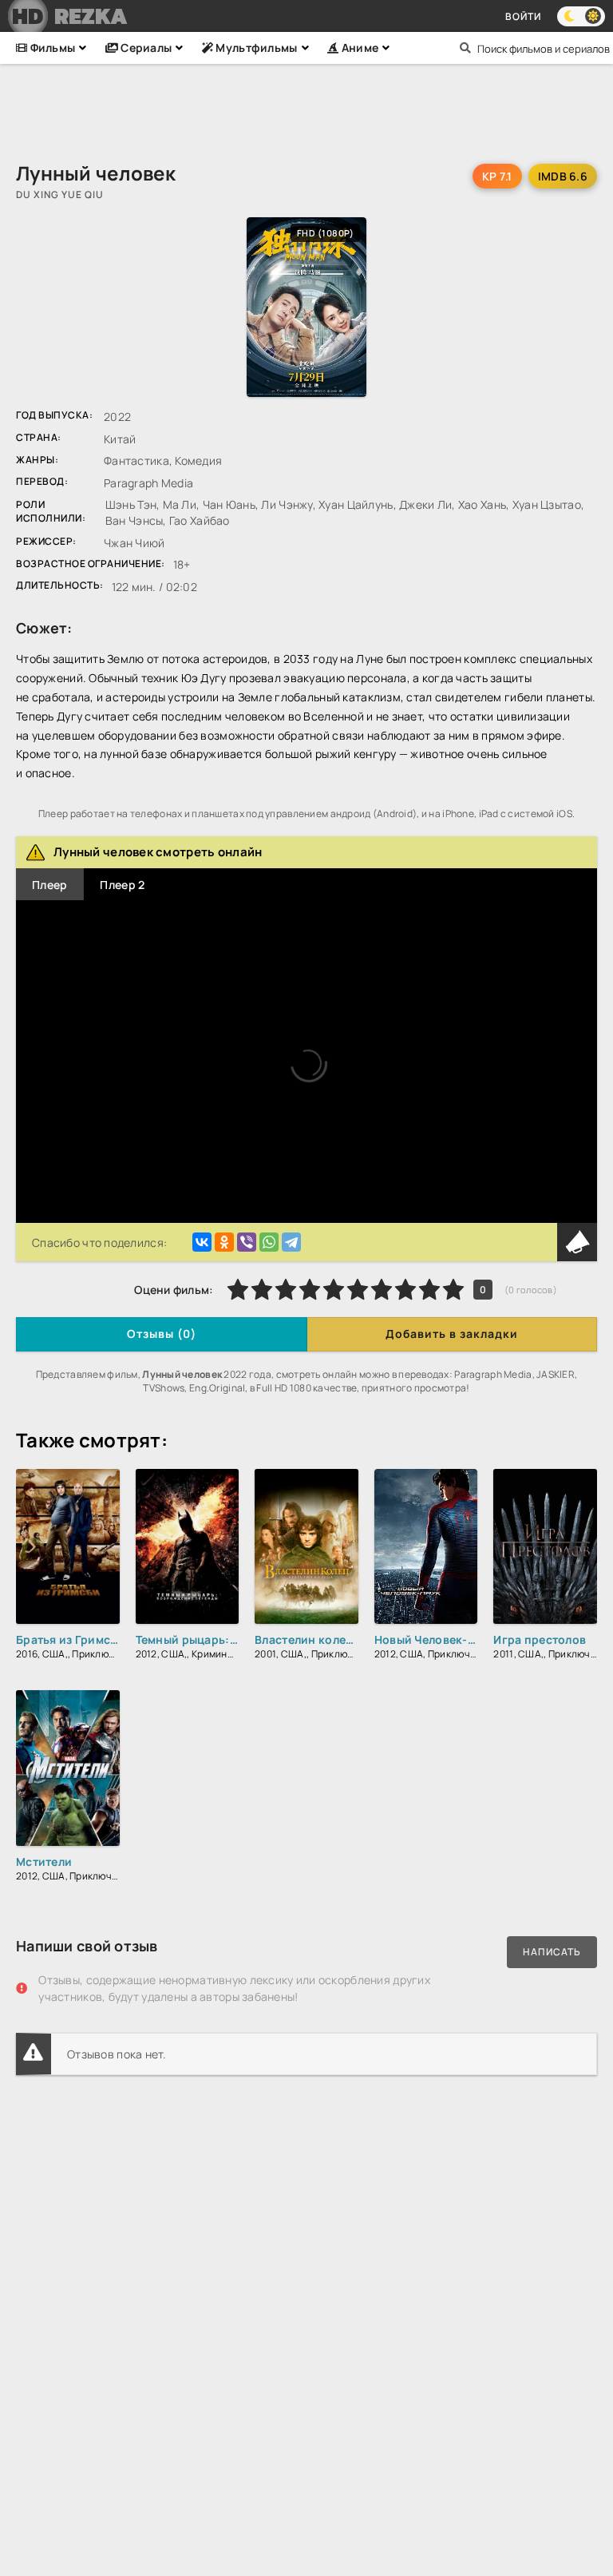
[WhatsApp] (269, 1242)
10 (453, 1289)
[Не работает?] (577, 1242)
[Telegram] (291, 1242)
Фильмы (51, 48)
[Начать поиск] (465, 48)
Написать (552, 1952)
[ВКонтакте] (202, 1242)
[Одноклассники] (224, 1242)
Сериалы (145, 48)
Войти (523, 16)
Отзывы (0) (162, 1334)
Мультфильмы (255, 48)
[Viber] (247, 1242)
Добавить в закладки (452, 1334)
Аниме (358, 48)
